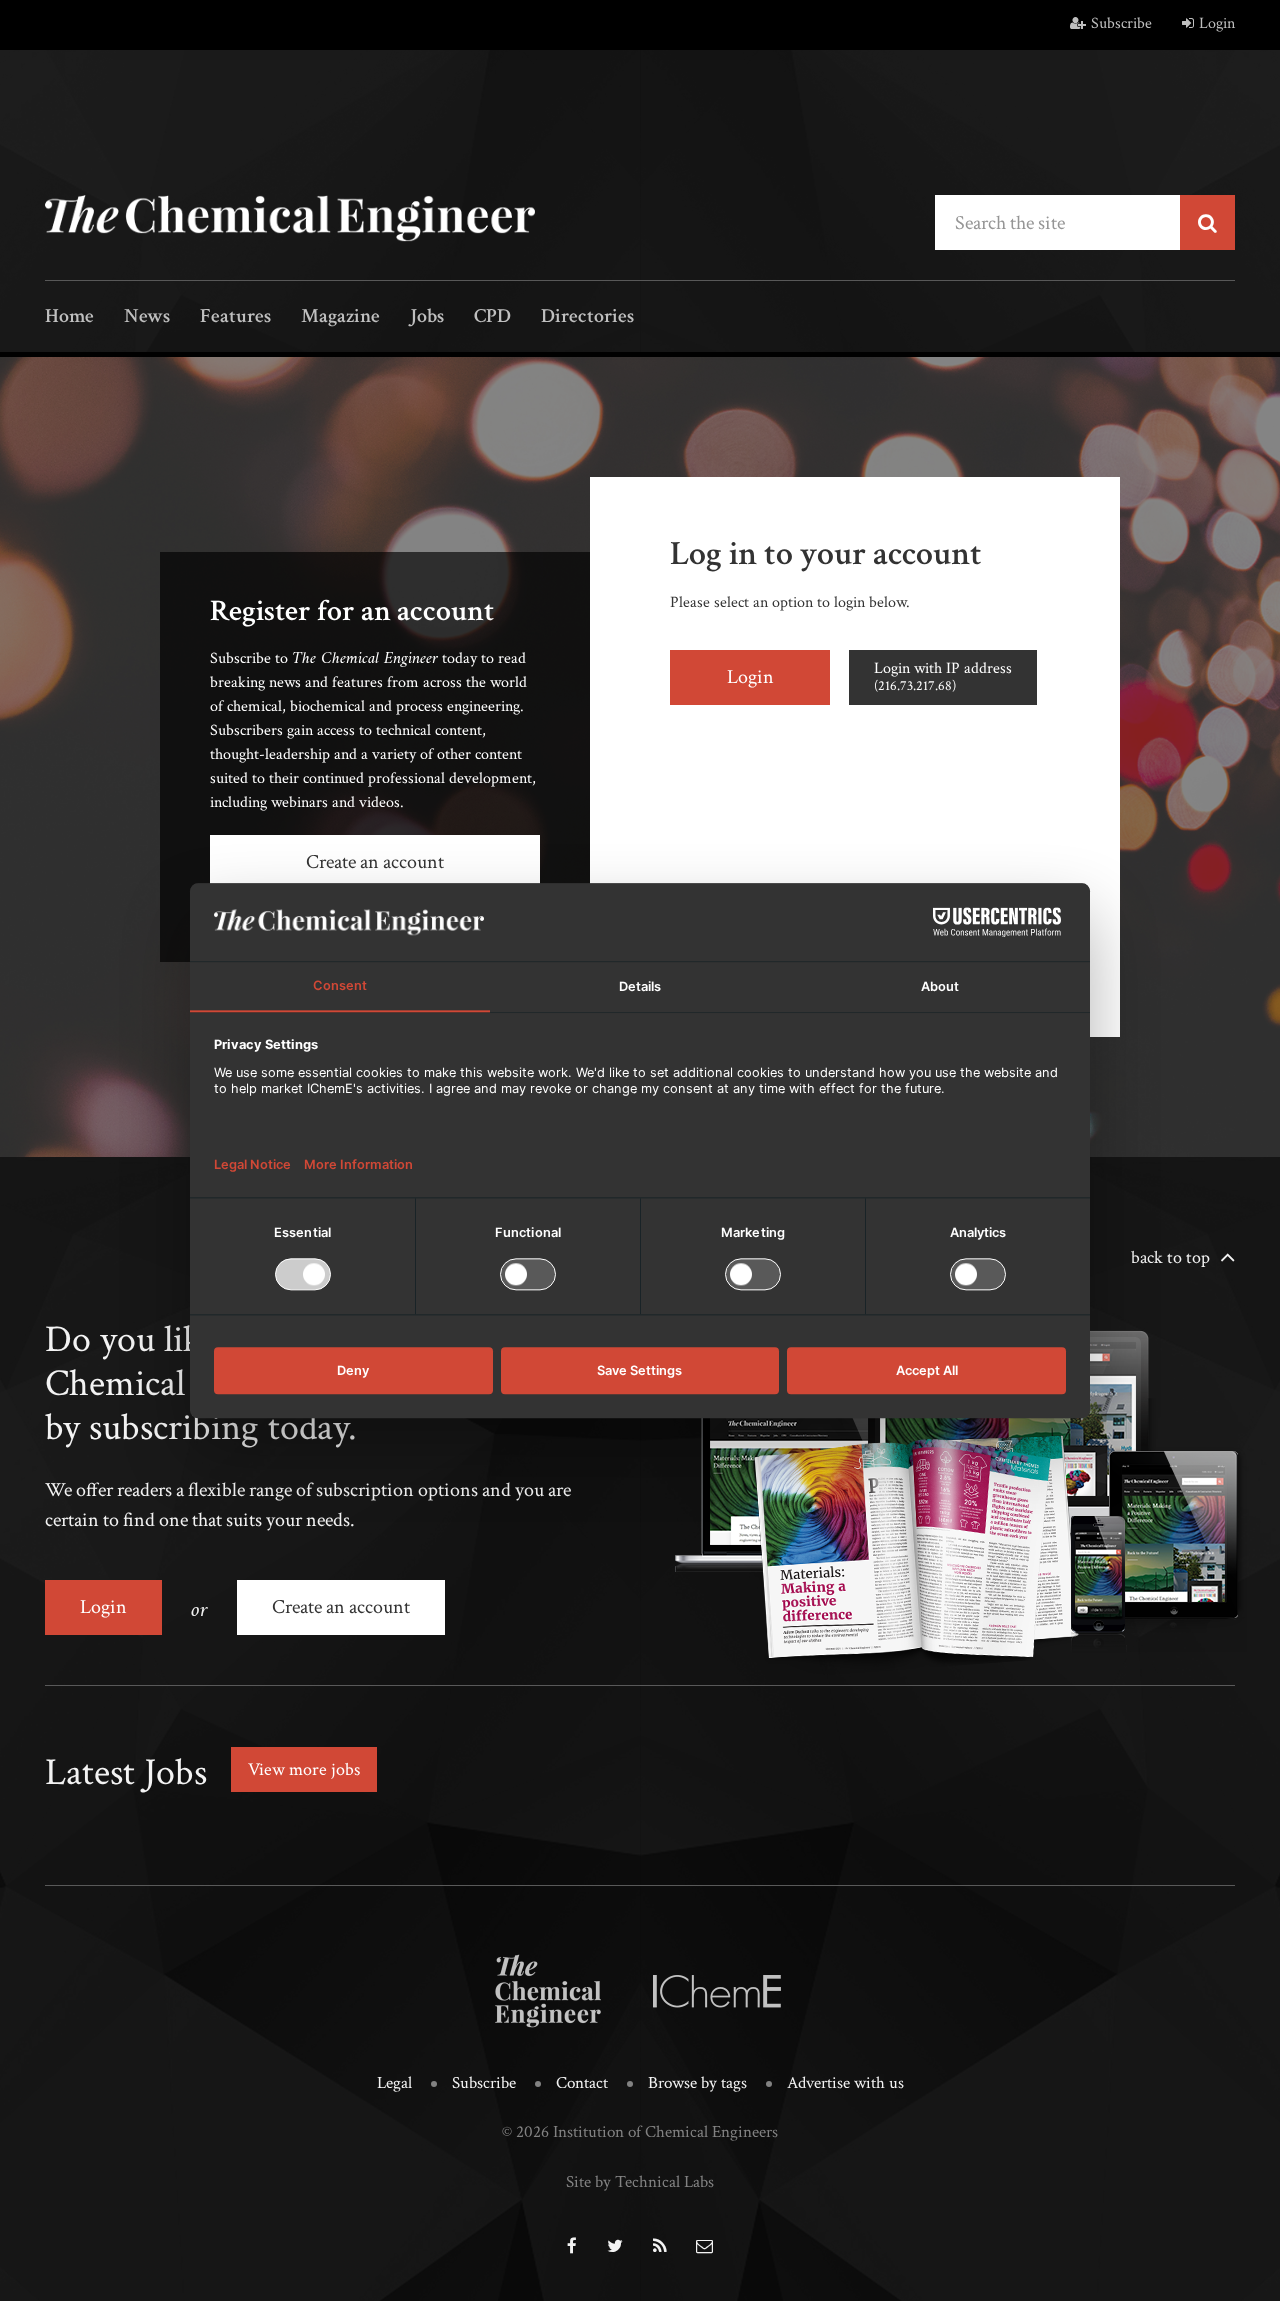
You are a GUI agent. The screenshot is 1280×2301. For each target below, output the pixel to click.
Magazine (340, 317)
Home (69, 317)
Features (235, 317)
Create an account (375, 862)
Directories (587, 317)
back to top (1170, 1257)
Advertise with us (845, 2083)
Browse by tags (697, 2083)
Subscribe (1121, 23)
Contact (582, 2083)
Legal (394, 2083)
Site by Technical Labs (640, 2182)
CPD (492, 317)
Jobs (427, 317)
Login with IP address (943, 676)
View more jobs (304, 1769)
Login (1217, 23)
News (147, 317)
